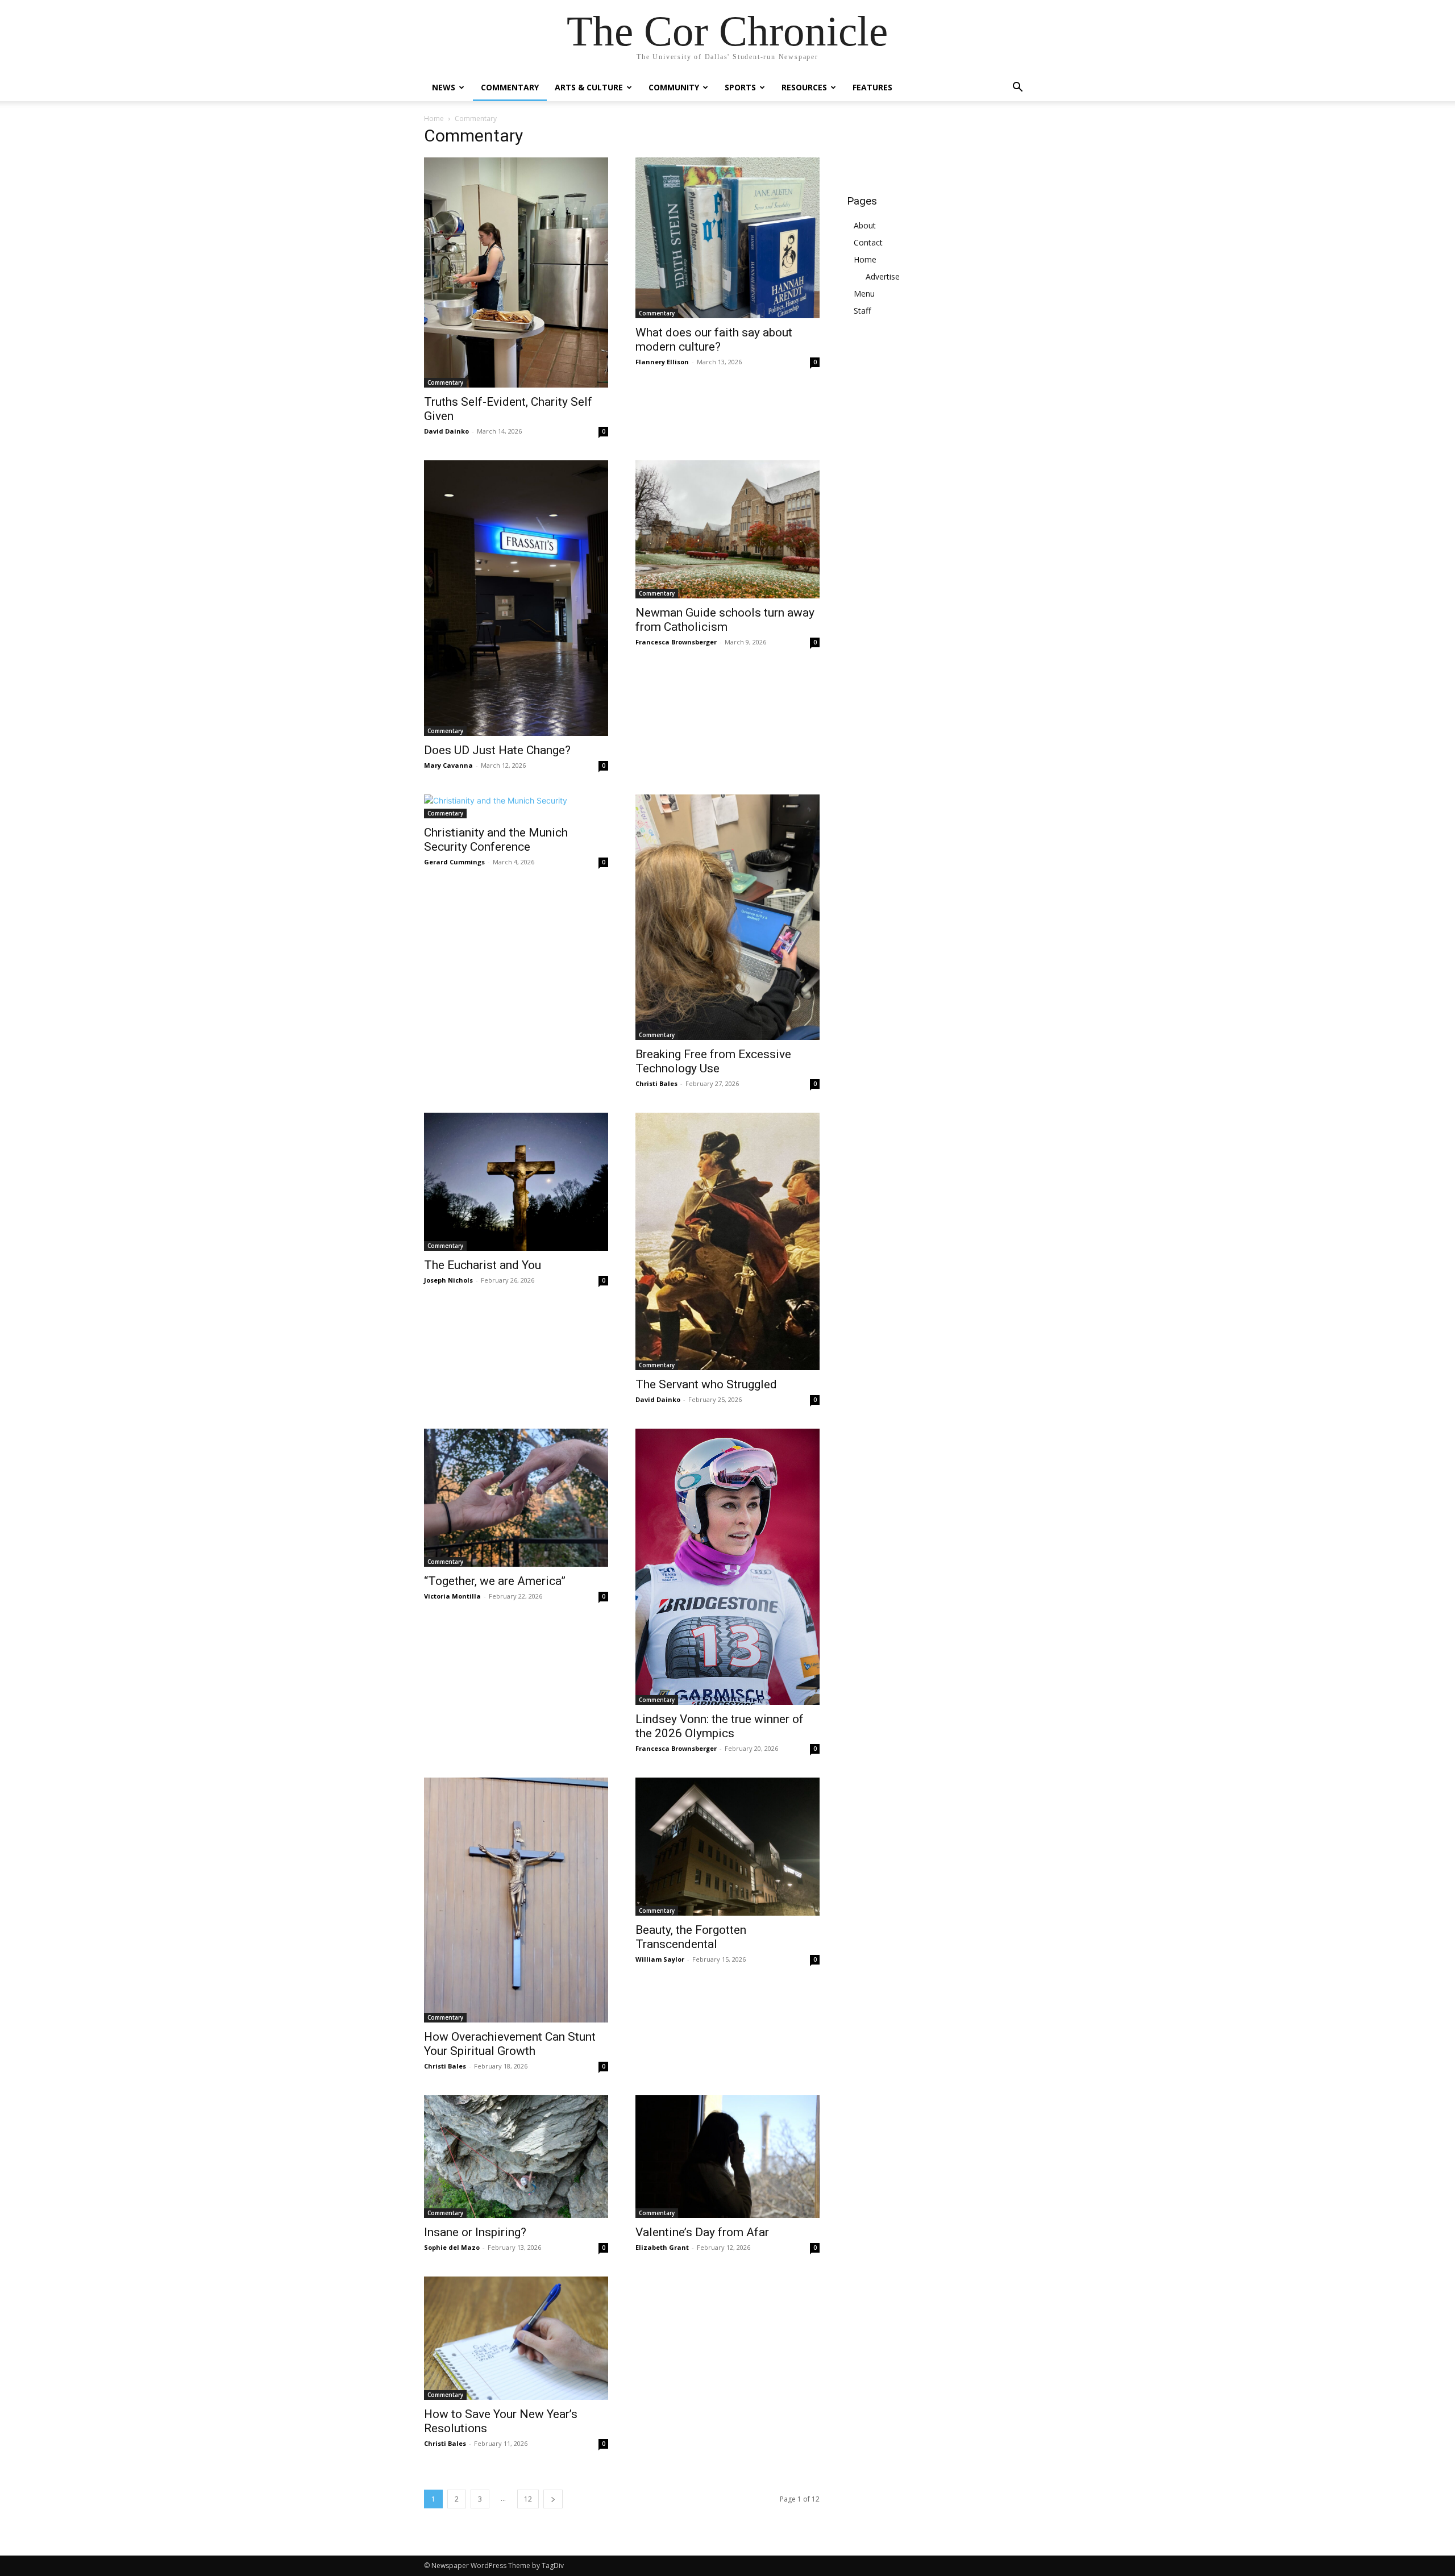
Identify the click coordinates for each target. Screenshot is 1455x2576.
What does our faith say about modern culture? (714, 340)
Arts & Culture (589, 87)
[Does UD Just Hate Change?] (516, 598)
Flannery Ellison (662, 362)
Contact (868, 242)
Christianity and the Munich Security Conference (496, 840)
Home (434, 118)
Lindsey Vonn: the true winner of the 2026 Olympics (720, 1726)
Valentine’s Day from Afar (702, 2232)
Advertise (883, 276)
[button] (1017, 88)
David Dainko (446, 431)
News (444, 87)
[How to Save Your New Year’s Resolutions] (516, 2338)
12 (528, 2499)
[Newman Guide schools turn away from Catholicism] (727, 529)
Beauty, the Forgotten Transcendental (691, 1937)
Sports (740, 87)
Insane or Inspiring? (475, 2232)
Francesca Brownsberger (676, 642)
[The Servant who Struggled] (727, 1242)
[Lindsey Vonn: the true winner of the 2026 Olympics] (727, 1566)
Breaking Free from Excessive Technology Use (713, 1061)
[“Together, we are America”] (516, 1498)
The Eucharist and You (483, 1265)
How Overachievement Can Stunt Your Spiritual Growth (510, 2044)
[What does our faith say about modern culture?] (727, 238)
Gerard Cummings (454, 862)
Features (872, 87)
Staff (862, 311)
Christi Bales (656, 1083)
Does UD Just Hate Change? (497, 750)
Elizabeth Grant (662, 2247)
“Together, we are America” (495, 1581)
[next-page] (553, 2499)
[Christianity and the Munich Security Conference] (516, 806)
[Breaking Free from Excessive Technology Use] (727, 917)
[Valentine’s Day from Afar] (727, 2157)
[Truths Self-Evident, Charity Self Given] (516, 272)
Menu (864, 294)
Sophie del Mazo (452, 2247)
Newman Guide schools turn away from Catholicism (725, 620)
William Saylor (660, 1959)
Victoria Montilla (452, 1596)
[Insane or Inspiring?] (516, 2157)
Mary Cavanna (448, 765)
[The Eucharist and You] (516, 1182)
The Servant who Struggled (706, 1384)
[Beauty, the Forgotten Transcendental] (727, 1847)
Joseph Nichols (448, 1280)
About (865, 225)
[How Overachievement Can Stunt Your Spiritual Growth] (516, 1900)
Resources (804, 87)
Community (674, 87)
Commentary (510, 87)
